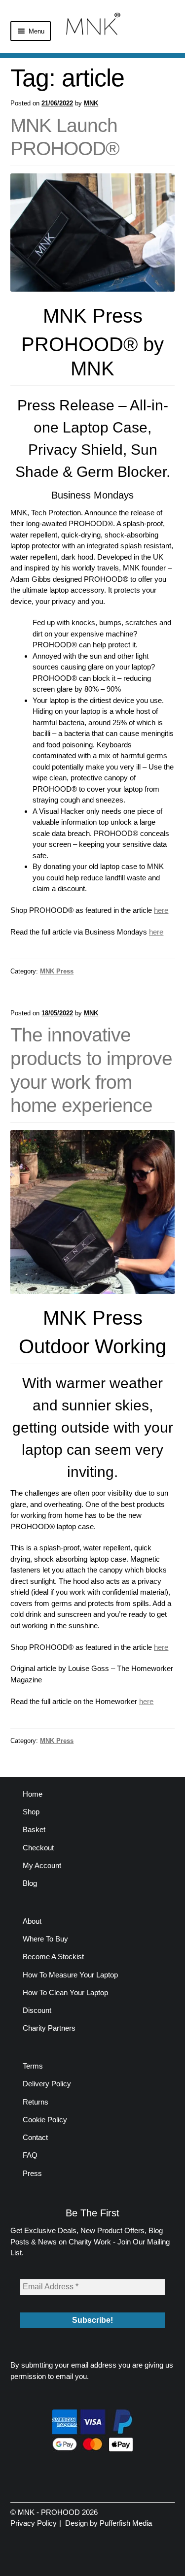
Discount (37, 2010)
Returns (36, 2102)
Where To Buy (45, 1939)
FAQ (30, 2155)
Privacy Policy (34, 2523)
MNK (91, 103)
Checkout (38, 1848)
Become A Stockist (53, 1957)
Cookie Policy (45, 2120)
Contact (35, 2137)
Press (32, 2173)
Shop (31, 1812)
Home (33, 1794)
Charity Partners (49, 2028)
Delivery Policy (47, 2084)
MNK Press (57, 971)
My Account (42, 1865)
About (32, 1921)
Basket (34, 1829)
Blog (30, 1883)
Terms (33, 2066)
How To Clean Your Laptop (65, 1992)
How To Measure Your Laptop (70, 1975)
